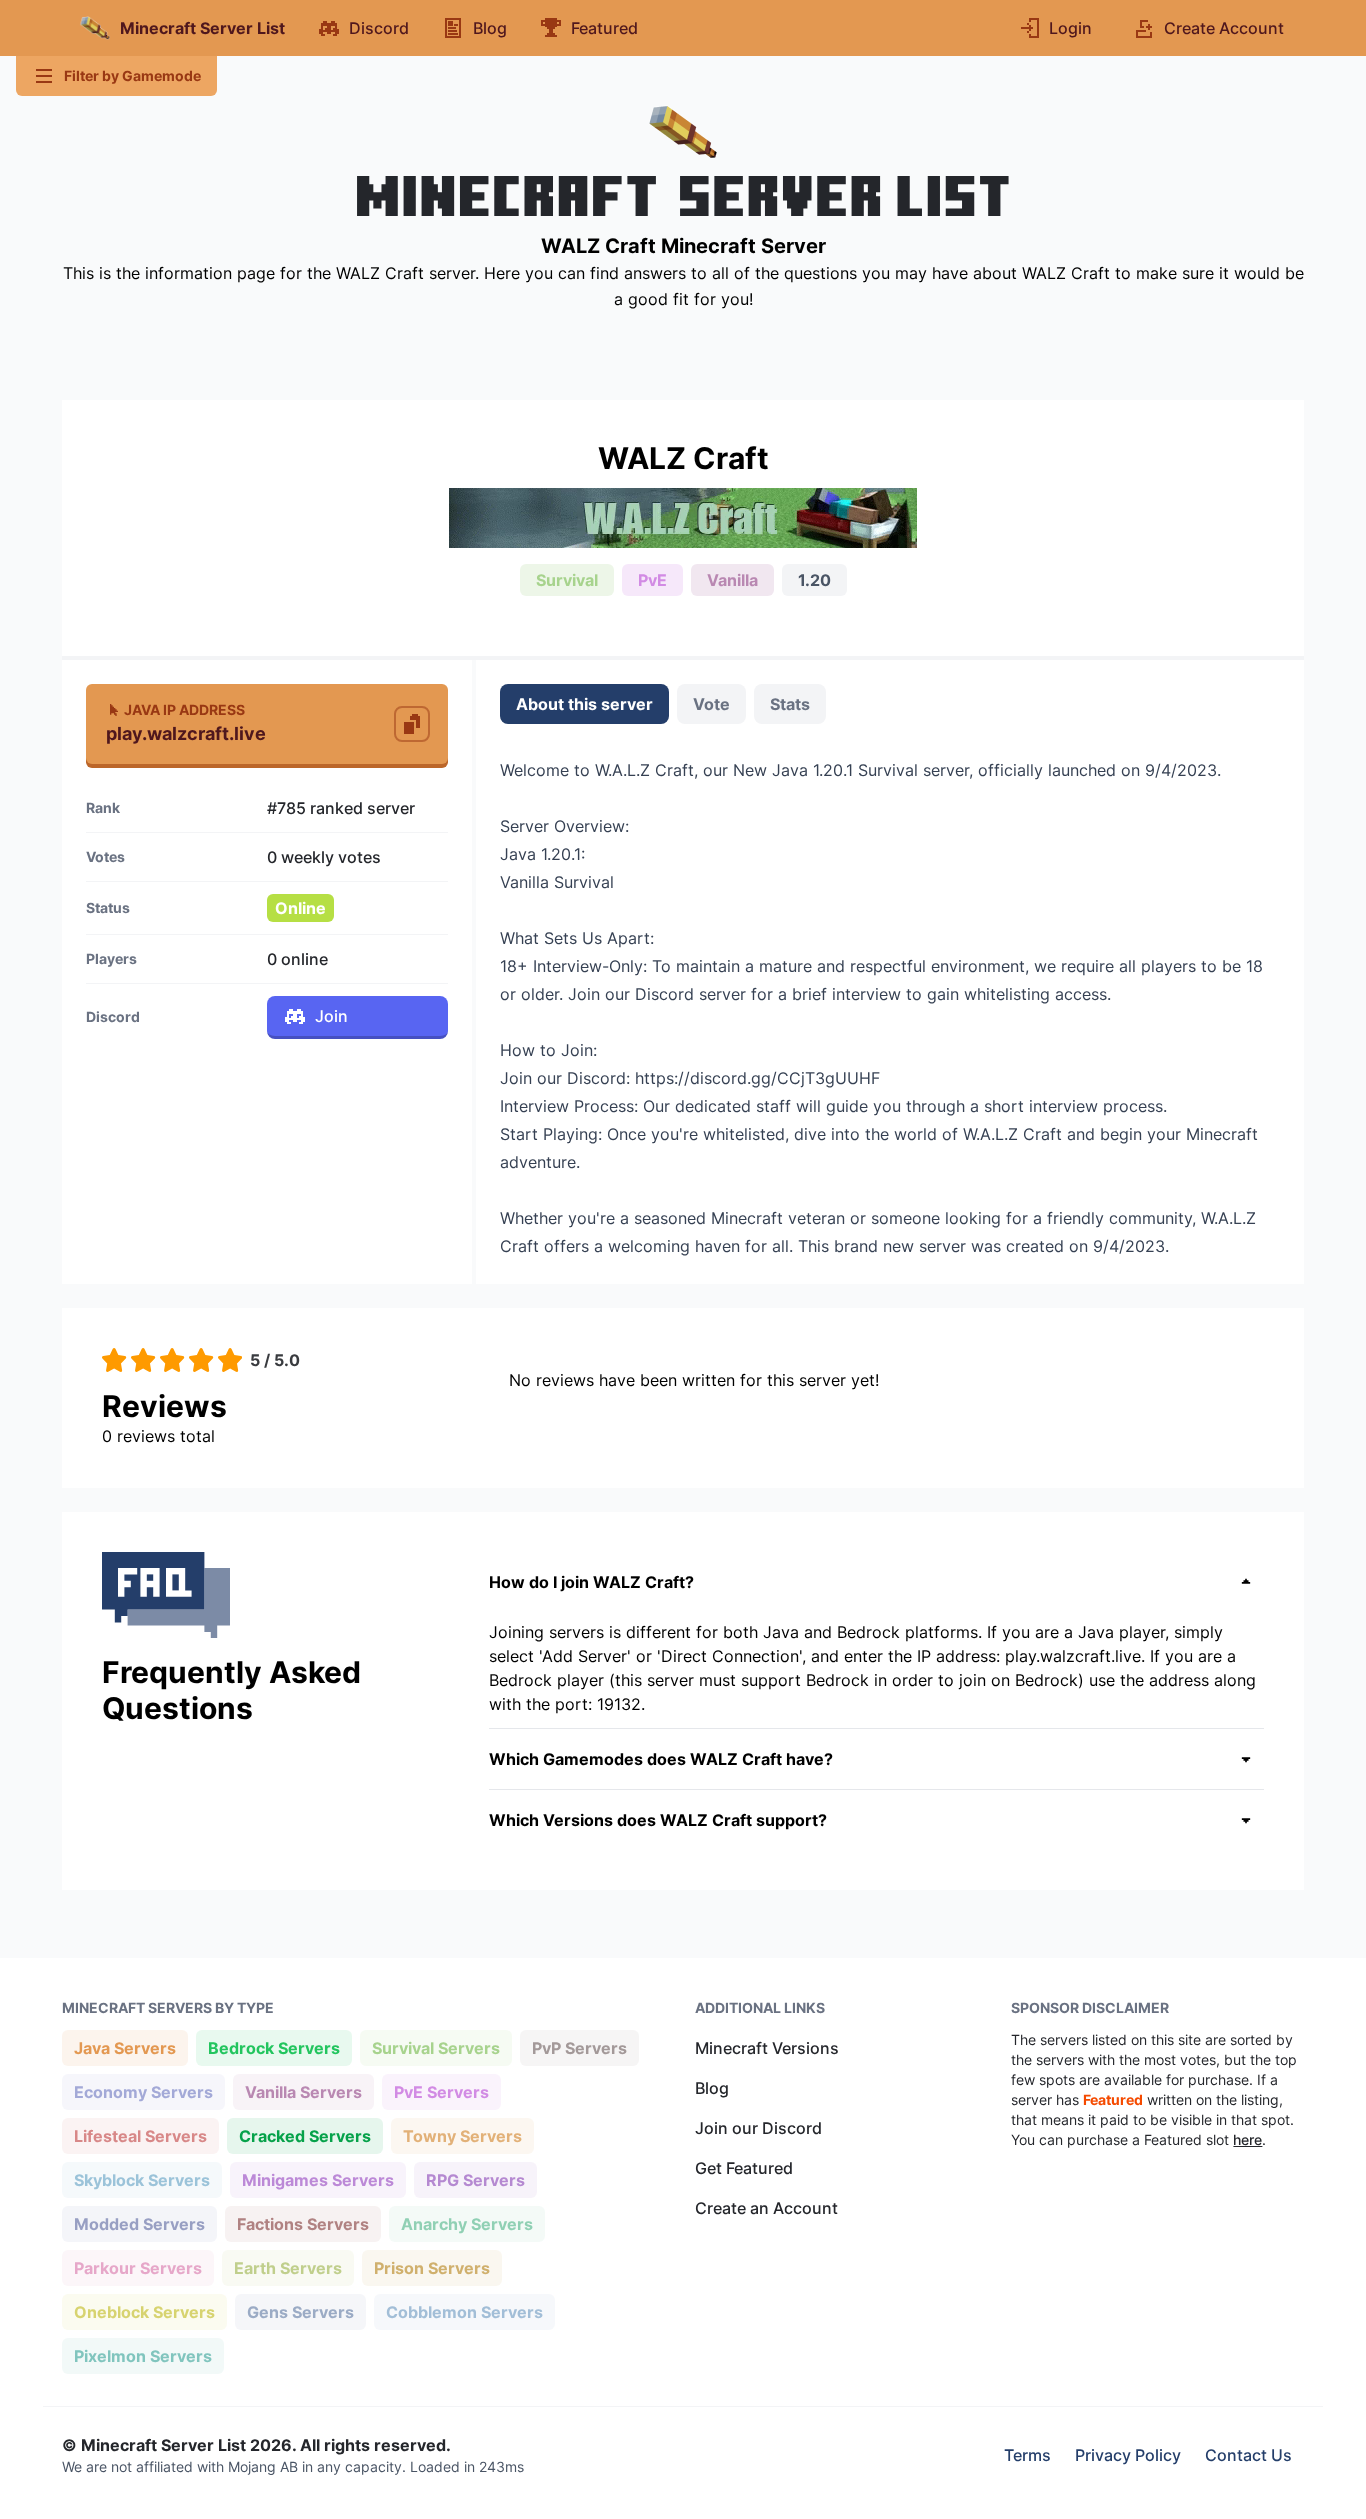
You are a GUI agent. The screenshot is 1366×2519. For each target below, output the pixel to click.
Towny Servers (462, 2135)
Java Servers (124, 2047)
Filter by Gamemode (132, 75)
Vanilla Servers (303, 2091)
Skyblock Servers (141, 2179)
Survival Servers (435, 2047)
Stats (790, 704)
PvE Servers (441, 2091)
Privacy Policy (1128, 2455)
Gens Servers (300, 2311)
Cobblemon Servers (464, 2311)
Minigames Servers (317, 2179)
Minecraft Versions (767, 2048)
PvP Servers (579, 2047)
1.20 (814, 580)
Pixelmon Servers (142, 2355)
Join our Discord (758, 2128)
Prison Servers (431, 2267)
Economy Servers (143, 2091)
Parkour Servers (137, 2267)
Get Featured (744, 2168)
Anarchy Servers (466, 2223)
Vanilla (732, 580)
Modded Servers (139, 2223)
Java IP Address (184, 709)
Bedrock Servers (273, 2047)
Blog (712, 2088)
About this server (584, 704)
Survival (567, 580)
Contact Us (1248, 2455)
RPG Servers (475, 2179)
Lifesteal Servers (140, 2135)
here (1247, 2139)
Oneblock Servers (144, 2311)
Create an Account (766, 2208)
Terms (1027, 2455)
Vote (711, 704)
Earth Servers (287, 2267)
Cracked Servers (304, 2135)
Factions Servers (302, 2223)
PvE (652, 580)
